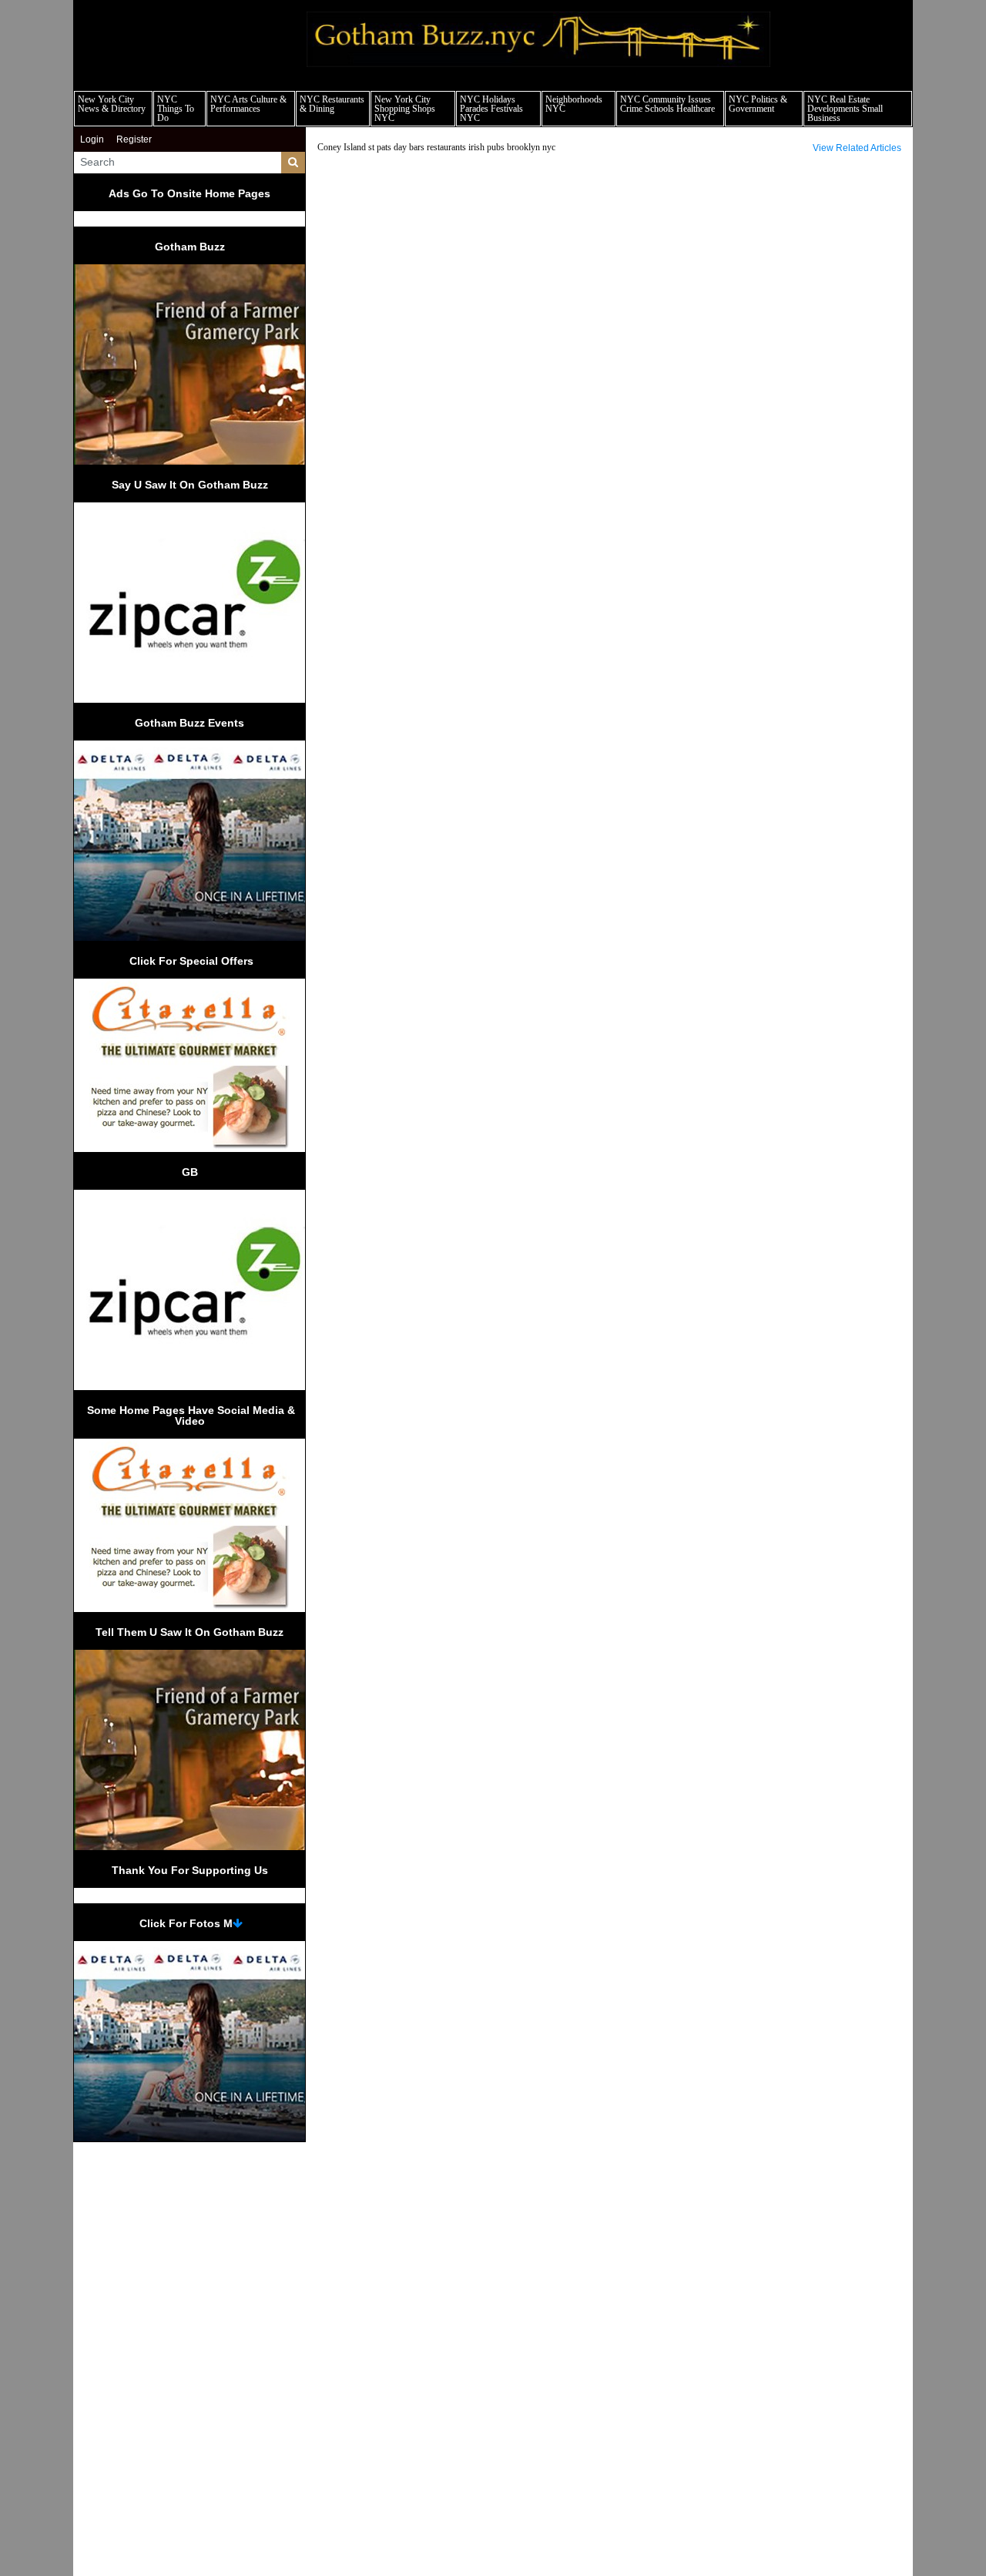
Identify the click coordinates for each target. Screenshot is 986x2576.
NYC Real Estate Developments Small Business (845, 109)
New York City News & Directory (112, 104)
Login (92, 139)
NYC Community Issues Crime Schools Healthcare (667, 104)
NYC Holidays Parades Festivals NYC (491, 109)
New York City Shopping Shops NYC (405, 109)
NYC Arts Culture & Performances (248, 104)
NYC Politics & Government (758, 104)
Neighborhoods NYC (574, 104)
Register (134, 139)
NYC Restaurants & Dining (332, 104)
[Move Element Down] (238, 1923)
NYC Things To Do (176, 109)
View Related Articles (857, 148)
